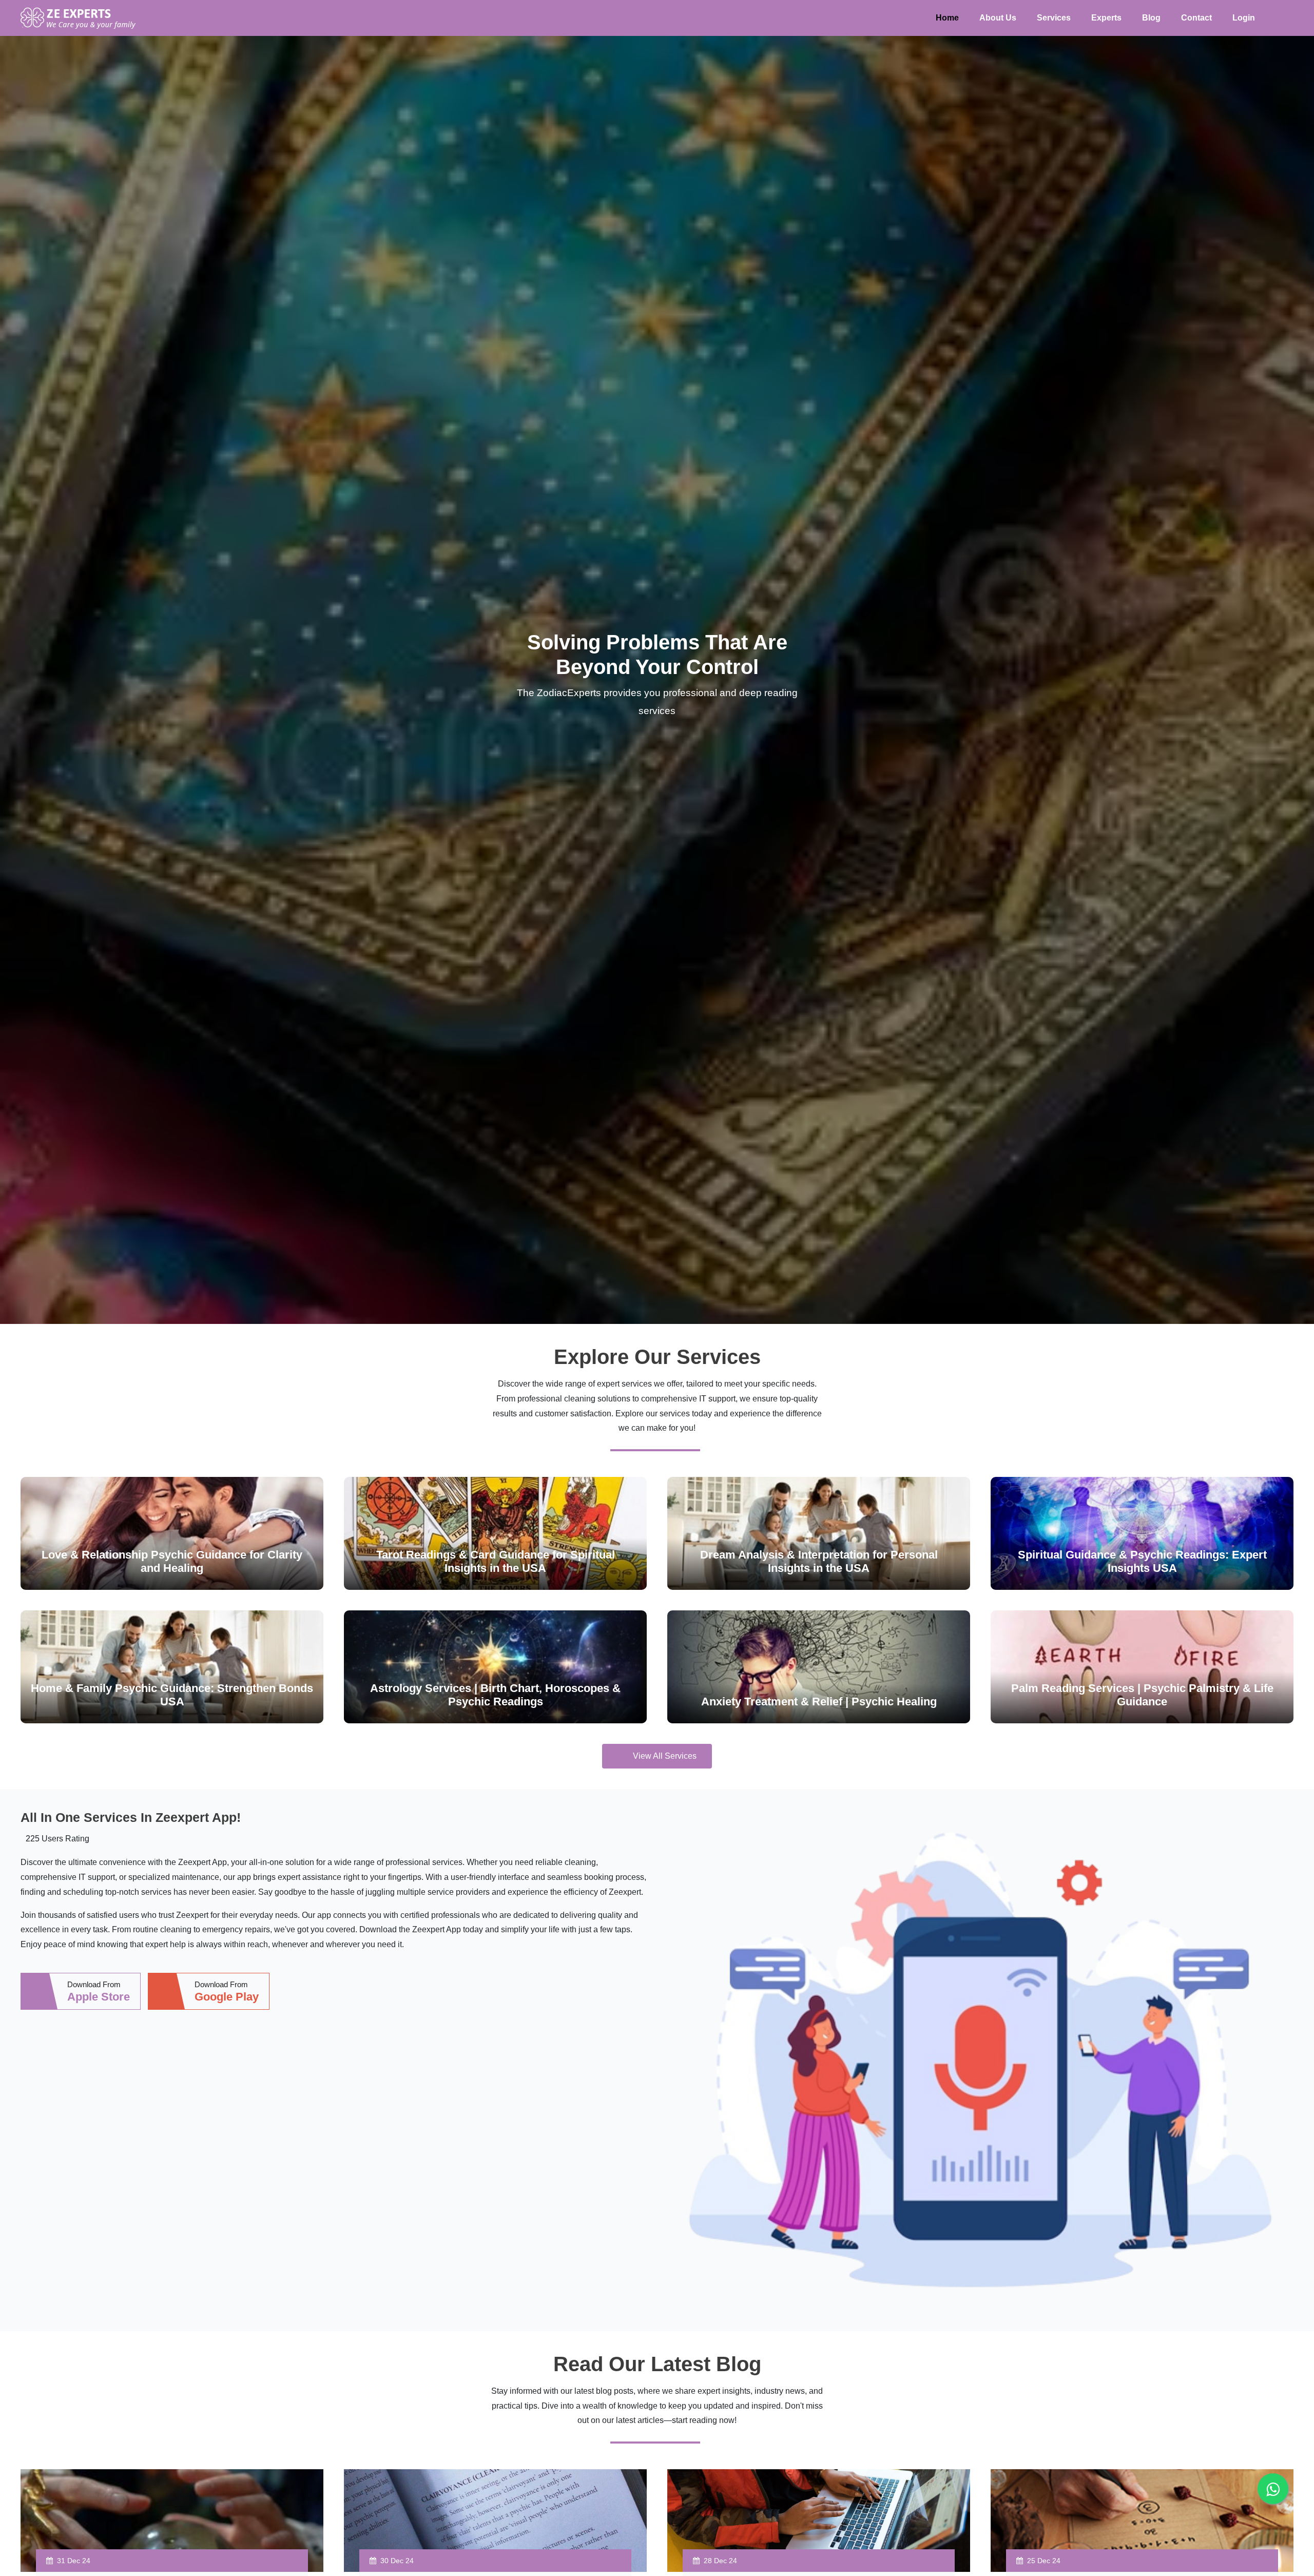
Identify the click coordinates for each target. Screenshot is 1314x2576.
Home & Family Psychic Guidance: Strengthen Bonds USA (172, 1695)
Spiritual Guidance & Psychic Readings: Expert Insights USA (1142, 1561)
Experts (1106, 18)
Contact (1196, 18)
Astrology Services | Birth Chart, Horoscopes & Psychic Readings (495, 1695)
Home (947, 18)
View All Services (665, 1756)
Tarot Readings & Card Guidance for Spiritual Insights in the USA (496, 1561)
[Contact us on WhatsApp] (1273, 2489)
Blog (1151, 18)
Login (1244, 18)
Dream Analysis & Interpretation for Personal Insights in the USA (819, 1561)
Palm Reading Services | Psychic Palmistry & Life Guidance (1142, 1695)
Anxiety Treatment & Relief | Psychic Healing (819, 1702)
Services (1054, 18)
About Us (998, 18)
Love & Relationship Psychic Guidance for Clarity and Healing (172, 1561)
